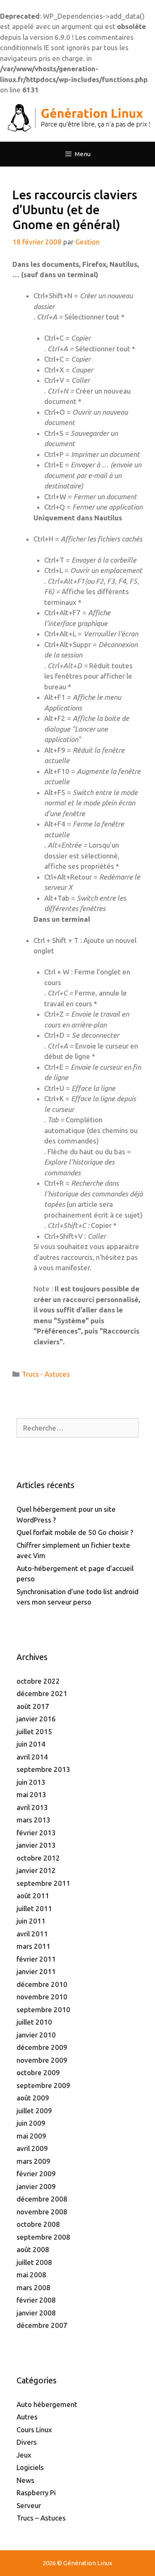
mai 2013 (31, 1794)
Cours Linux (34, 2430)
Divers (27, 2442)
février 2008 (36, 2300)
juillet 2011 (34, 1908)
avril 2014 (32, 1757)
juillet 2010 (34, 2022)
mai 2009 (31, 2136)
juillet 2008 (34, 2262)
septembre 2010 (43, 2009)
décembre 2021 (42, 1693)
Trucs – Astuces (41, 2518)
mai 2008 (31, 2275)
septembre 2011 (43, 1883)
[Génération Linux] (77, 117)
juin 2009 (31, 2123)
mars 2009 (33, 2161)
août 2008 (33, 2249)
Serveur (29, 2505)
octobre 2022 (38, 1681)
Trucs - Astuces (46, 1374)
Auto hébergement (47, 2404)
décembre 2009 (42, 2047)
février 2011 (36, 1959)
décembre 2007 (42, 2325)
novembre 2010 (42, 1997)
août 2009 (33, 2098)
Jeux (24, 2455)
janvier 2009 (36, 2186)
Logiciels (30, 2467)
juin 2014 (31, 1744)
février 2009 (36, 2174)
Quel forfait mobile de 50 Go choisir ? (75, 1532)
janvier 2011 (36, 1971)
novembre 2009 (42, 2060)
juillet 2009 (34, 2111)
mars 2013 (33, 1820)
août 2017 (33, 1706)
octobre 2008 (38, 2224)
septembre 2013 (43, 1769)
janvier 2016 (36, 1719)
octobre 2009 (38, 2072)
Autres (27, 2417)
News (25, 2480)
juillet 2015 (34, 1731)
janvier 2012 (36, 1870)
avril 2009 (32, 2148)
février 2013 (36, 1833)
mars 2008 (33, 2287)
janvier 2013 (36, 1845)
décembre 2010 (42, 1984)
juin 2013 (31, 1782)
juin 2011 (31, 1921)
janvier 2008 (36, 2313)
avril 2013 (32, 1807)
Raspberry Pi (36, 2493)
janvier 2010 (36, 2035)
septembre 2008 (43, 2237)
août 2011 (33, 1896)
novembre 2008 (42, 2212)
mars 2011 (33, 1946)
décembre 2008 (42, 2199)
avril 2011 (32, 1934)
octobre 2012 (38, 1858)
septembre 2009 (43, 2085)
